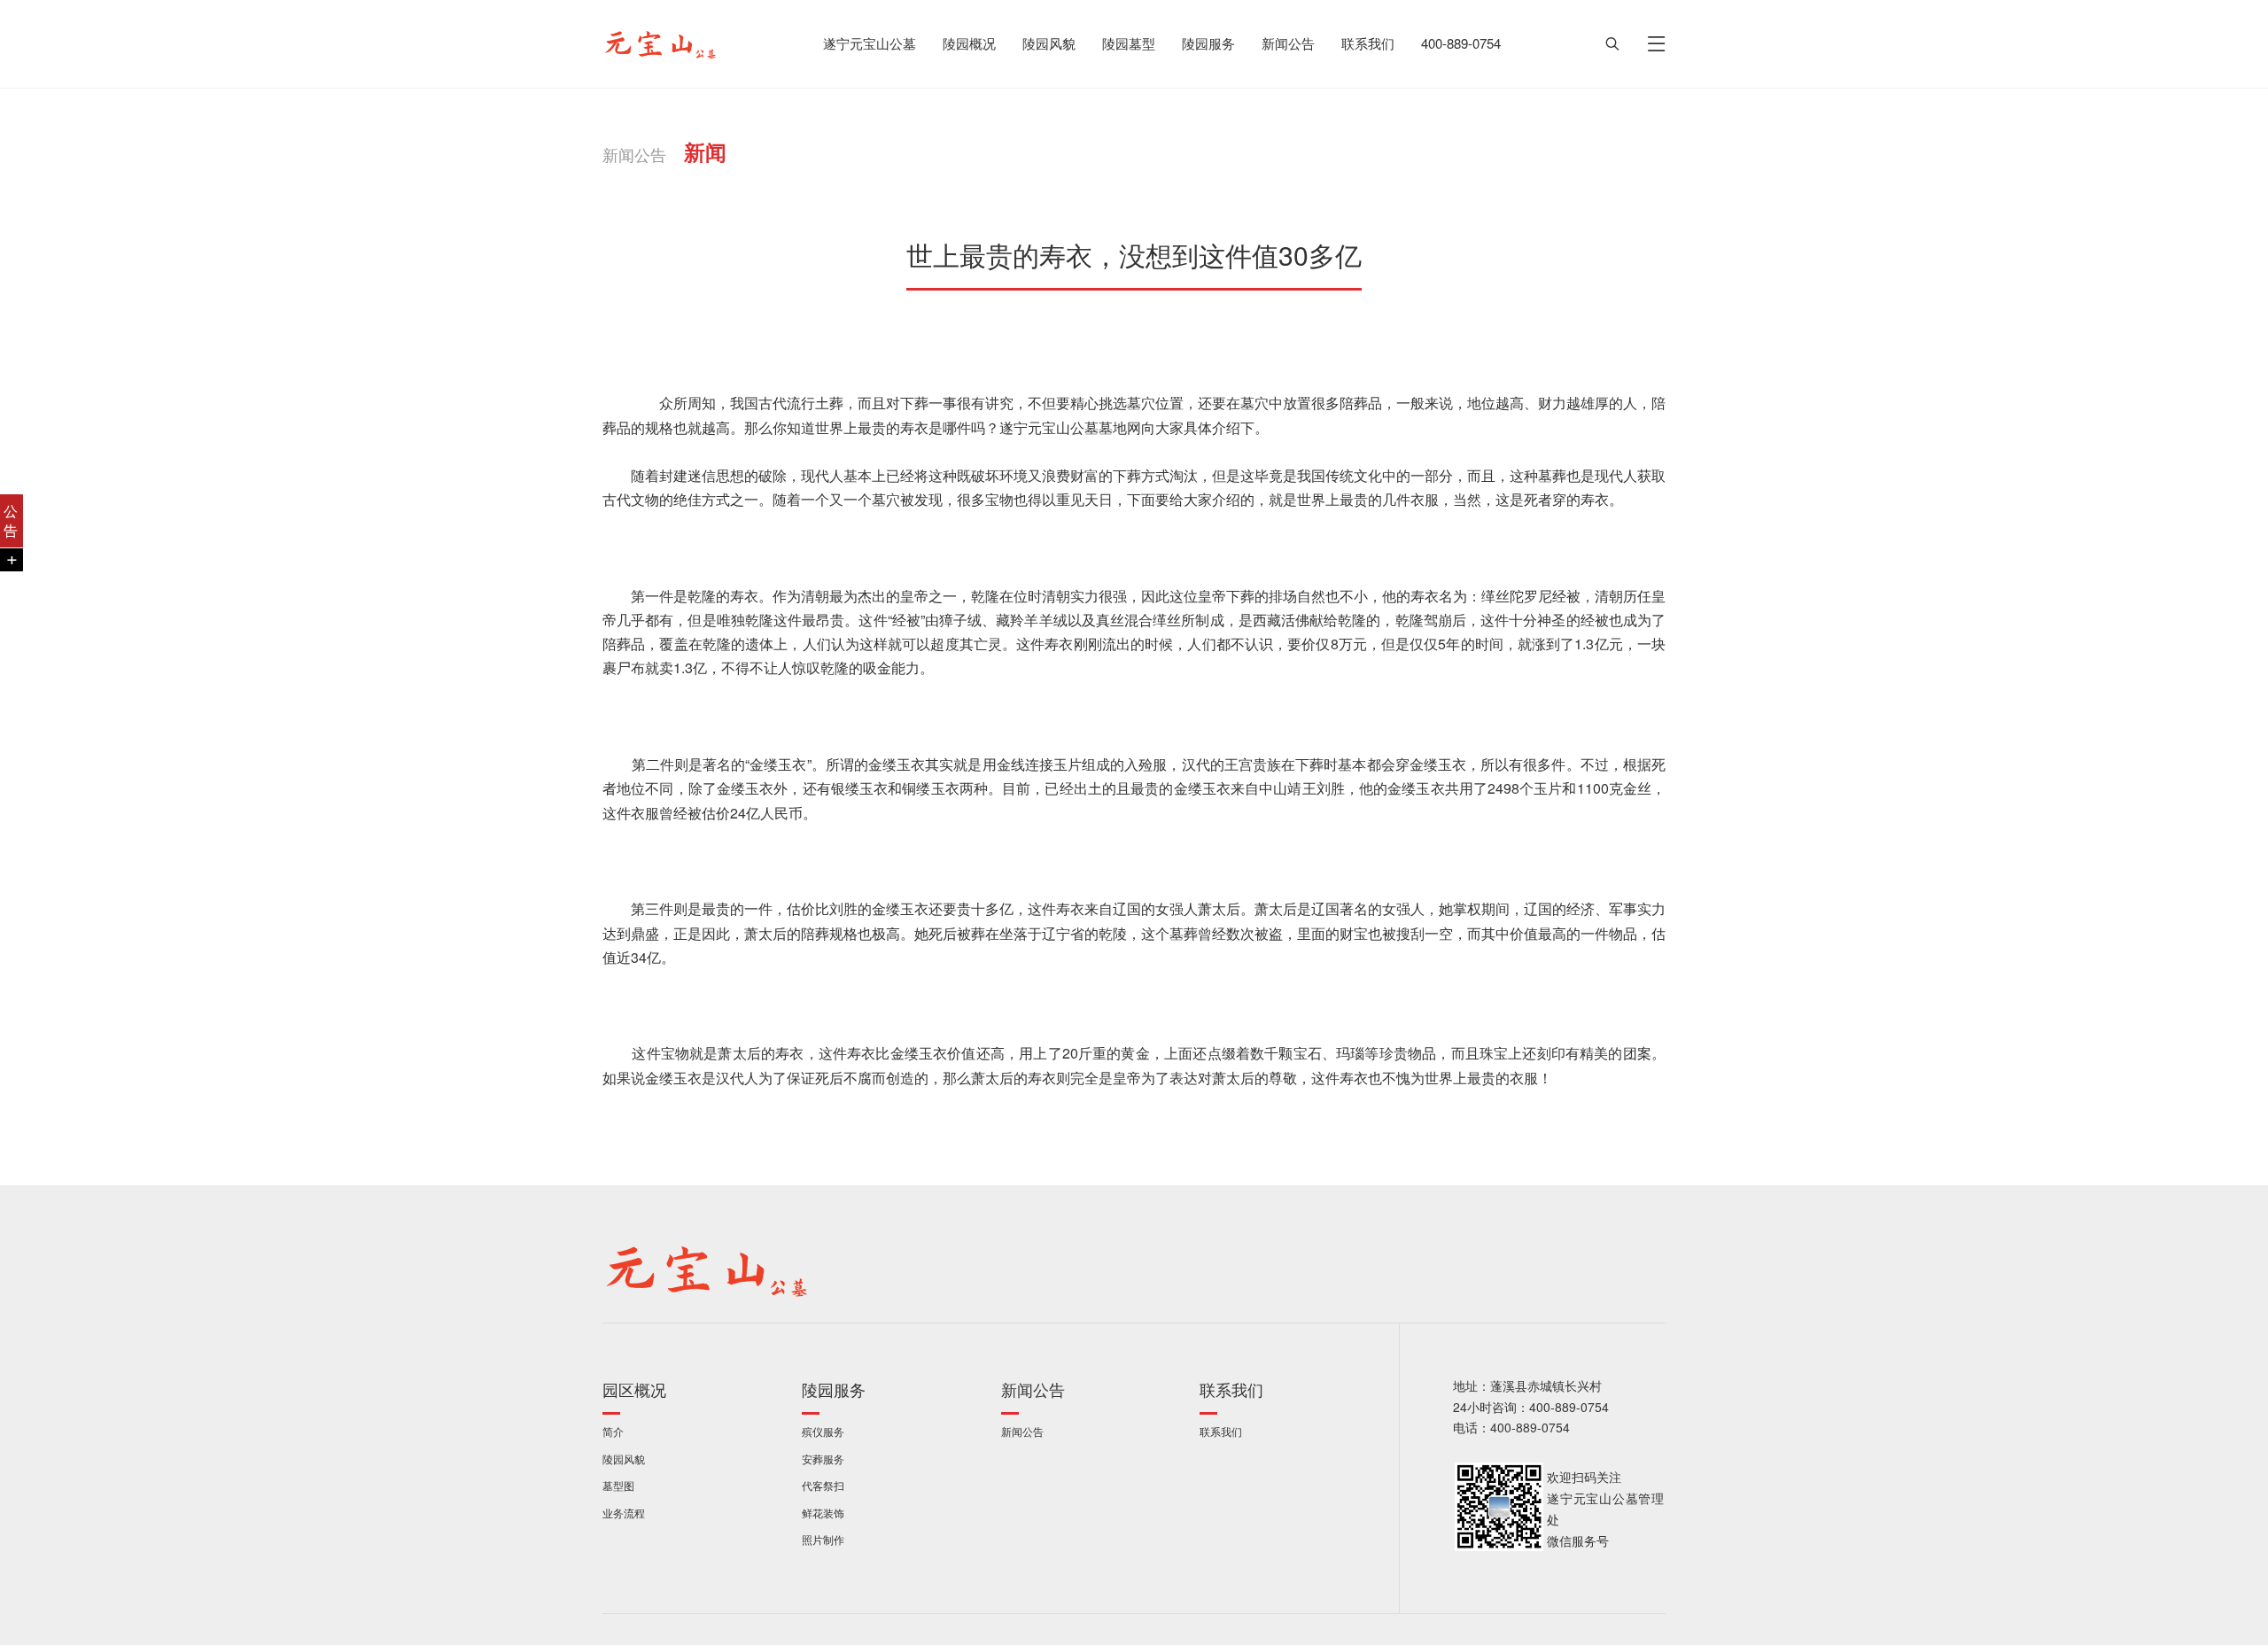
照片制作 (823, 1540)
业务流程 (624, 1513)
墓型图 (618, 1486)
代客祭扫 (823, 1486)
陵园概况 (969, 44)
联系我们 (1368, 44)
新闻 (705, 152)
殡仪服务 (823, 1432)
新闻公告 (1288, 44)
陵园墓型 (1129, 44)
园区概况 (634, 1390)
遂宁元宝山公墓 (870, 44)
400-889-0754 (1461, 44)
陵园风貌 (1049, 44)
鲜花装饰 (823, 1513)
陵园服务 (1208, 44)
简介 (613, 1432)
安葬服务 (823, 1459)
